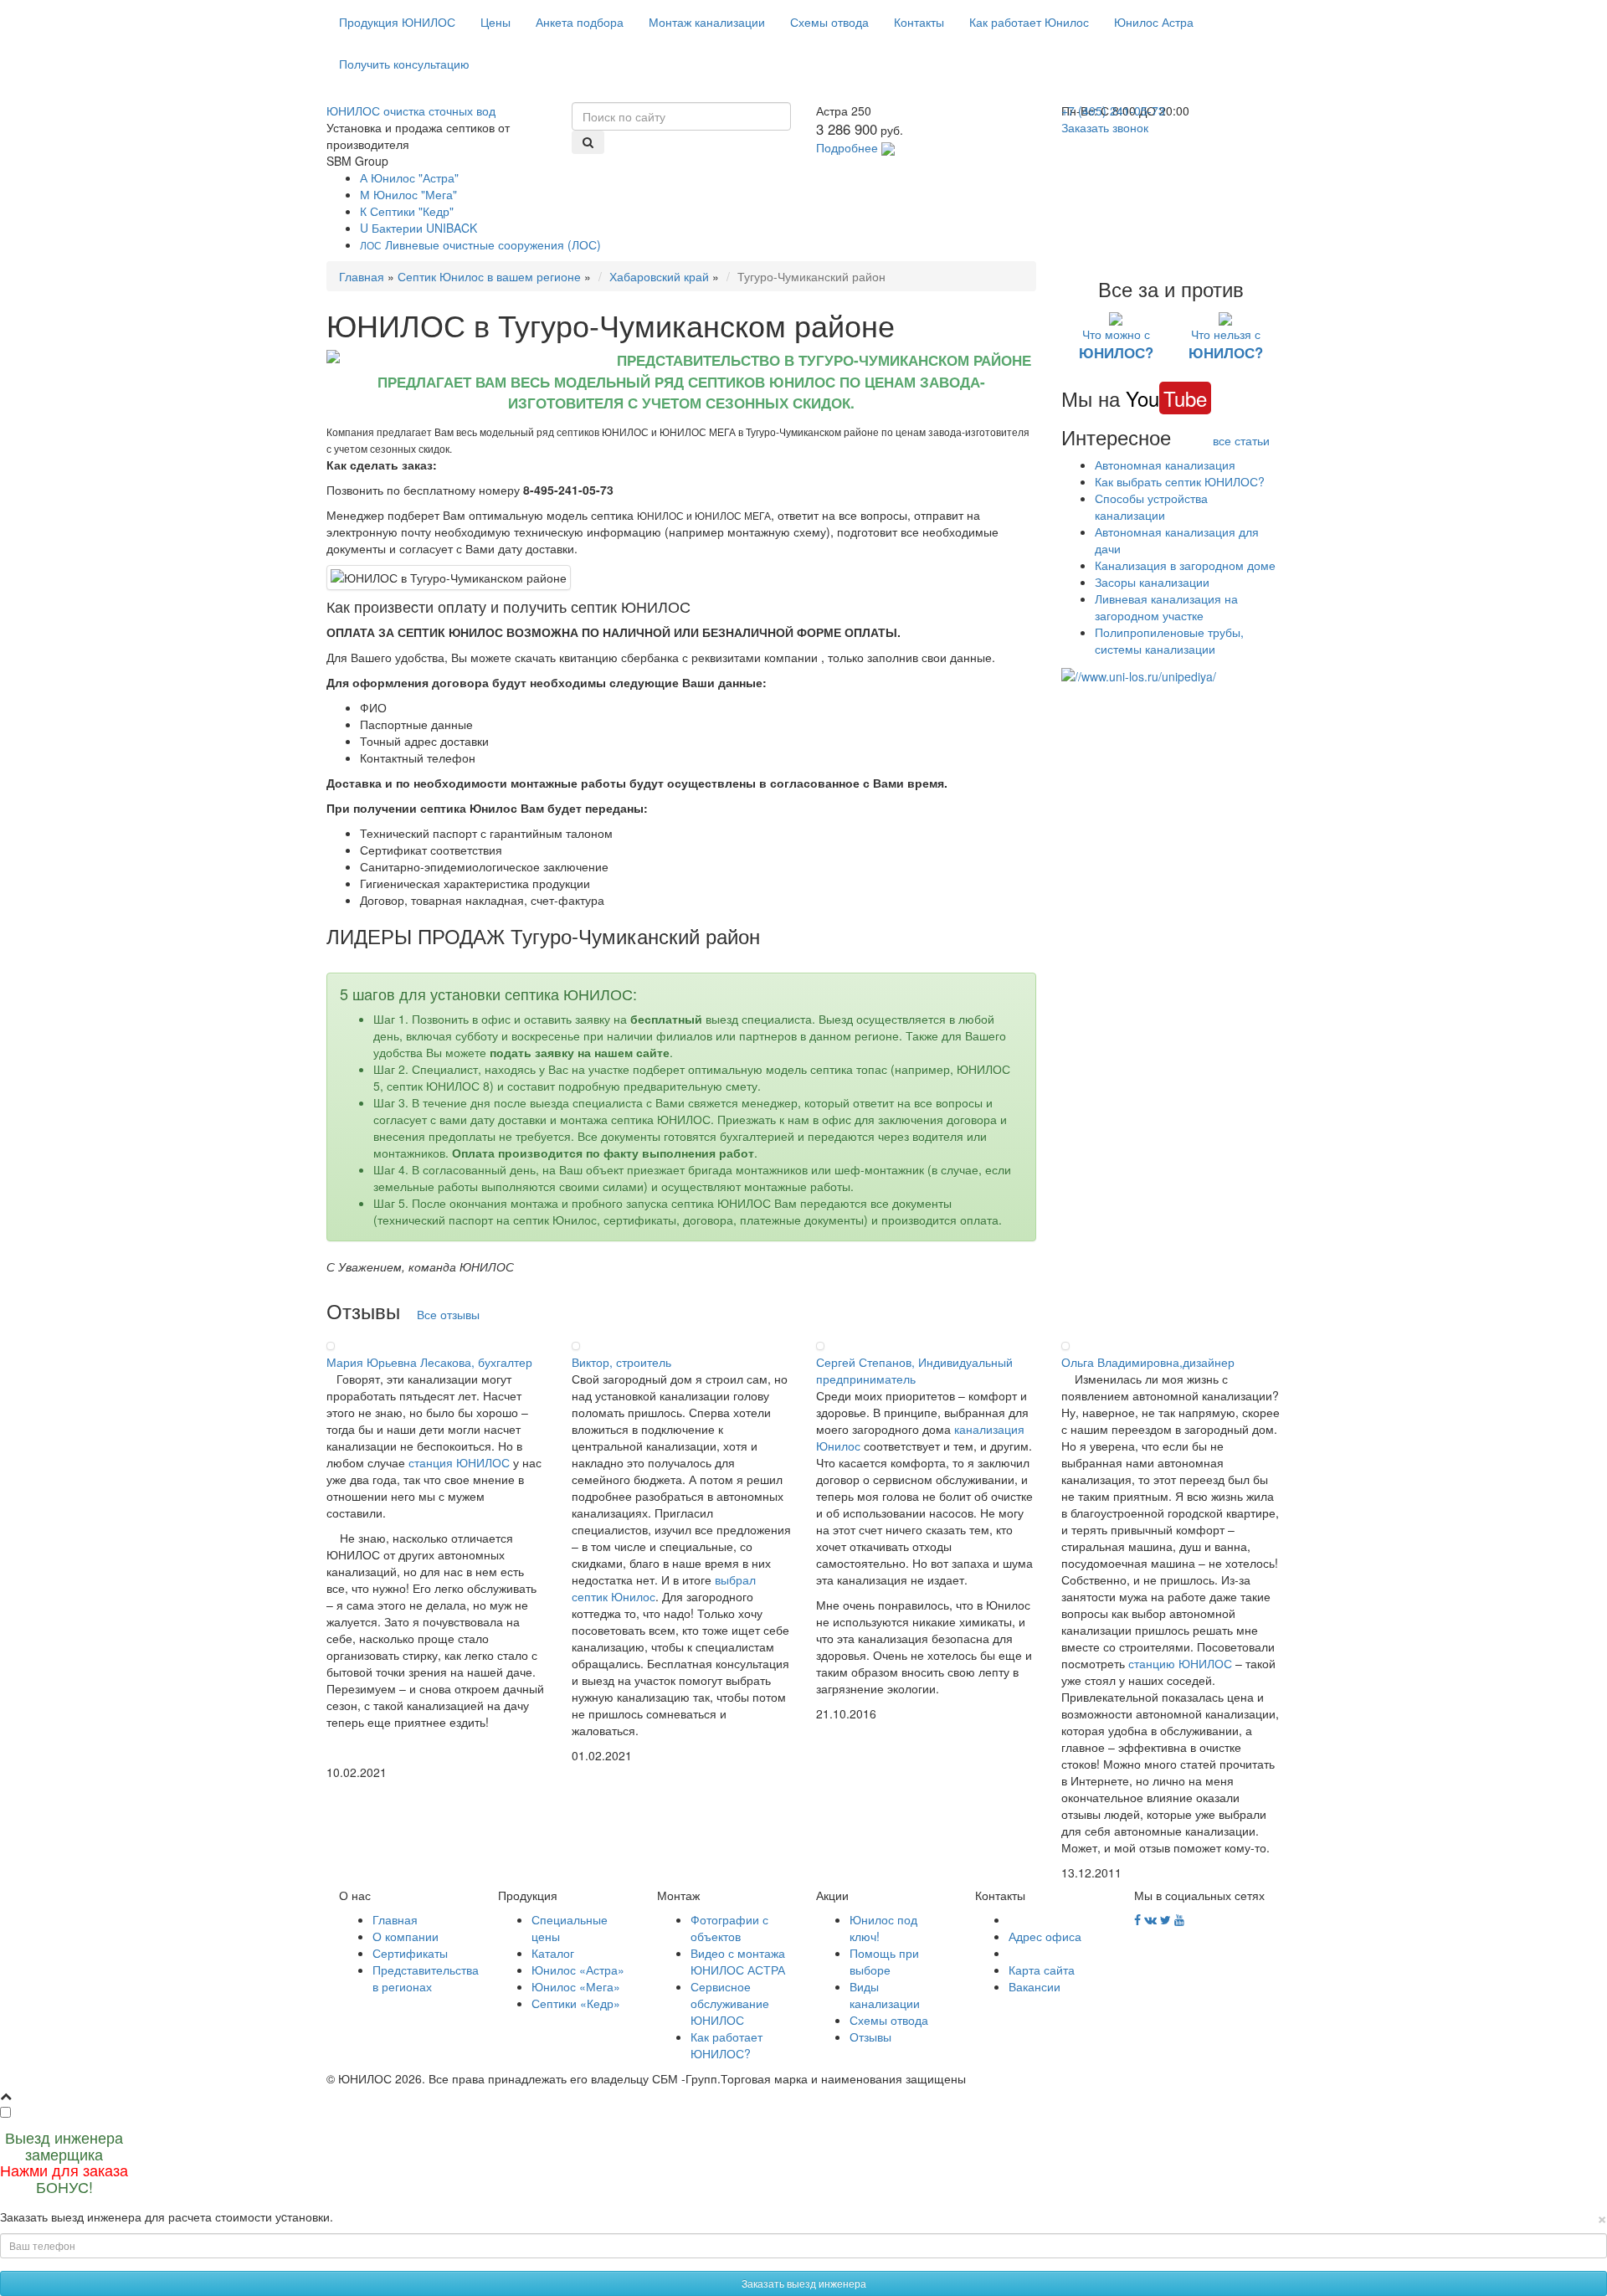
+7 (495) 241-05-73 (1113, 110)
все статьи (1241, 440)
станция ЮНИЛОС (459, 1462)
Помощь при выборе (884, 1961)
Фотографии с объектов (729, 1928)
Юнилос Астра (1154, 22)
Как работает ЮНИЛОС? (726, 2045)
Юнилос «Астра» (578, 1970)
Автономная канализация (1165, 465)
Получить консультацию (404, 64)
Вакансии (1035, 1986)
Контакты (919, 22)
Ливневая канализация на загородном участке (1166, 607)
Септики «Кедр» (576, 2003)
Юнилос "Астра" (409, 177)
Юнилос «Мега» (576, 1986)
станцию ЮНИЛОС (1180, 1663)
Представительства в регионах (426, 1978)
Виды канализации (885, 1995)
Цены (495, 22)
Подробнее (847, 147)
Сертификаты (410, 1953)
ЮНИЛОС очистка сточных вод (411, 110)
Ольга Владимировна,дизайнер (1148, 1362)
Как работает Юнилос (1029, 22)
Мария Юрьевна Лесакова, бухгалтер (429, 1362)
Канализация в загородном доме (1185, 565)
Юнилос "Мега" (408, 194)
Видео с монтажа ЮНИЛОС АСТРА (738, 1961)
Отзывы (870, 2037)
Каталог (553, 1953)
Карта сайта (1042, 1970)
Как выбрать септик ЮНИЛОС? (1180, 481)
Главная (362, 276)
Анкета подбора (580, 22)
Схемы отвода (829, 22)
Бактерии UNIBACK (418, 228)
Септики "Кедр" (407, 211)
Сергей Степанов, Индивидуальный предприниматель (914, 1370)
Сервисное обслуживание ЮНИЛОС (730, 2003)
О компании (406, 1936)
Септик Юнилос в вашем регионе (489, 276)
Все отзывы (448, 1314)
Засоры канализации (1152, 582)
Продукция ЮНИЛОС (397, 22)
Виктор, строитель (621, 1362)
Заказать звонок (1105, 127)
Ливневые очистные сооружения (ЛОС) (480, 244)
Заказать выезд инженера (804, 2283)
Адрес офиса (1045, 1936)
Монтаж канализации (707, 22)
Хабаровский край (659, 276)
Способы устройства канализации (1151, 506)
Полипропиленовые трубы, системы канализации (1169, 640)
